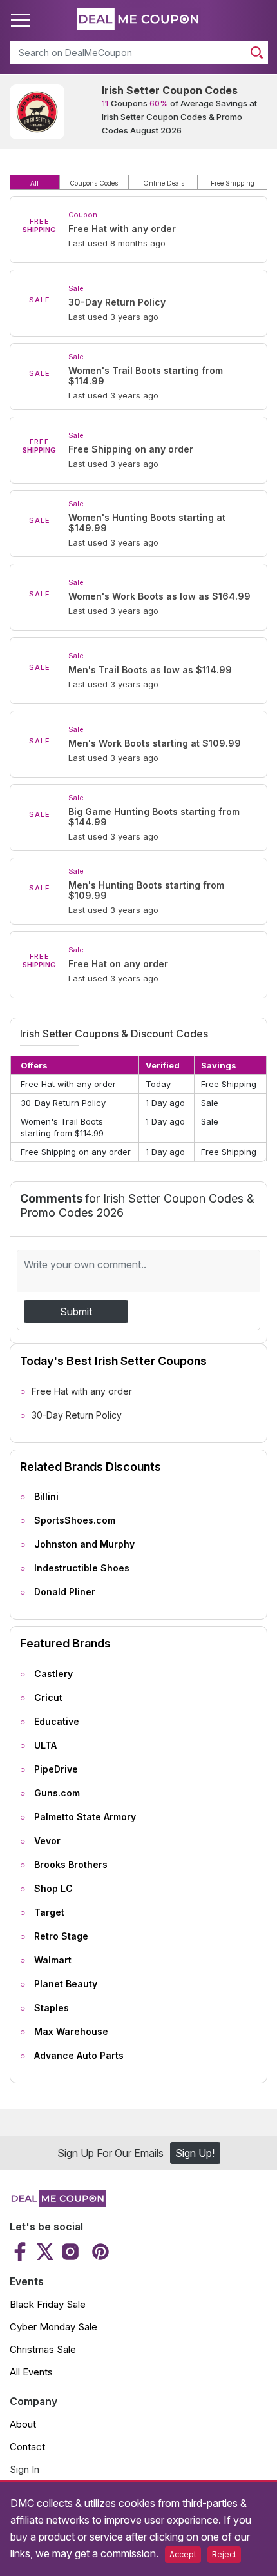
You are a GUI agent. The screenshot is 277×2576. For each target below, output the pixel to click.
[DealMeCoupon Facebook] (22, 2252)
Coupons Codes (94, 183)
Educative (57, 1721)
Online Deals (164, 183)
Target (49, 1912)
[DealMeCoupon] (58, 2203)
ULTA (45, 1745)
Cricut (48, 1697)
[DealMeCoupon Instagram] (70, 2252)
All (34, 183)
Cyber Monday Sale (53, 2327)
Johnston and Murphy (84, 1544)
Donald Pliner (65, 1592)
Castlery (53, 1674)
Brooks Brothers (71, 1864)
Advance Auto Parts (79, 2055)
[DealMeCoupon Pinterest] (99, 2252)
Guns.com (57, 1793)
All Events (31, 2372)
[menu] (23, 21)
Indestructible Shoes (82, 1568)
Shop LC (53, 1888)
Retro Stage (61, 1936)
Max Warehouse (71, 2031)
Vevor (47, 1841)
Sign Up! (195, 2153)
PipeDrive (56, 1769)
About (23, 2424)
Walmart (53, 1960)
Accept (183, 2554)
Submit (76, 1312)
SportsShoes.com (75, 1520)
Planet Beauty (66, 1984)
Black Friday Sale (48, 2304)
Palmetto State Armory (85, 1817)
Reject (224, 2554)
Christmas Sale (43, 2349)
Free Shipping (233, 183)
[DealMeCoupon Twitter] (45, 2252)
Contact (27, 2447)
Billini (46, 1496)
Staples (52, 2008)
